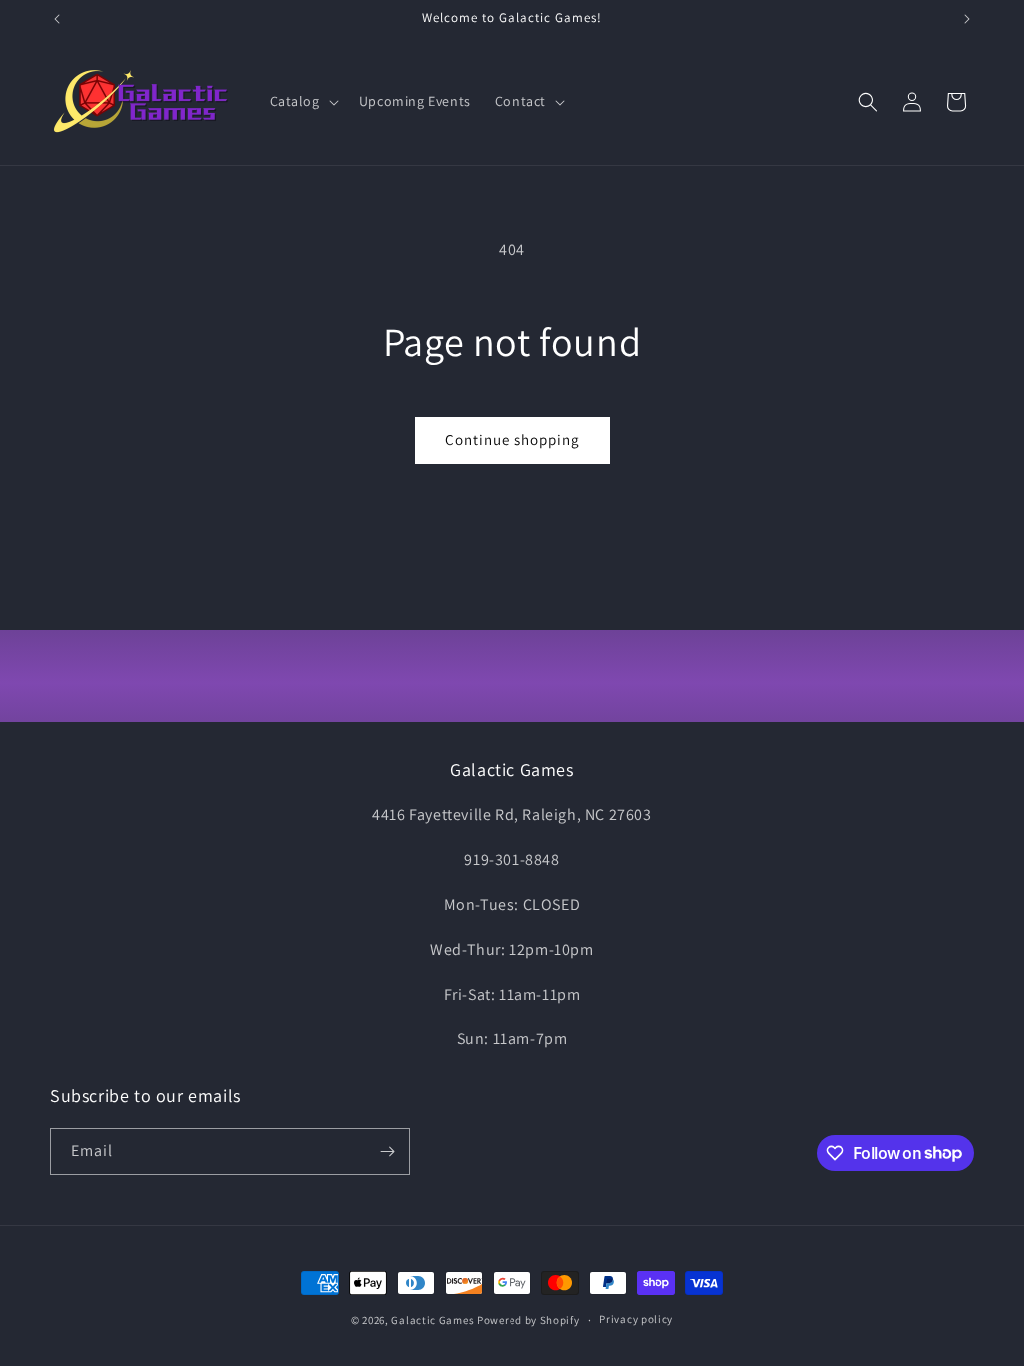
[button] (302, 101)
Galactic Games (432, 1320)
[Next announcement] (967, 19)
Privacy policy (636, 1319)
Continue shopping (512, 439)
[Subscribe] (387, 1151)
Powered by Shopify (528, 1320)
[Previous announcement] (57, 19)
